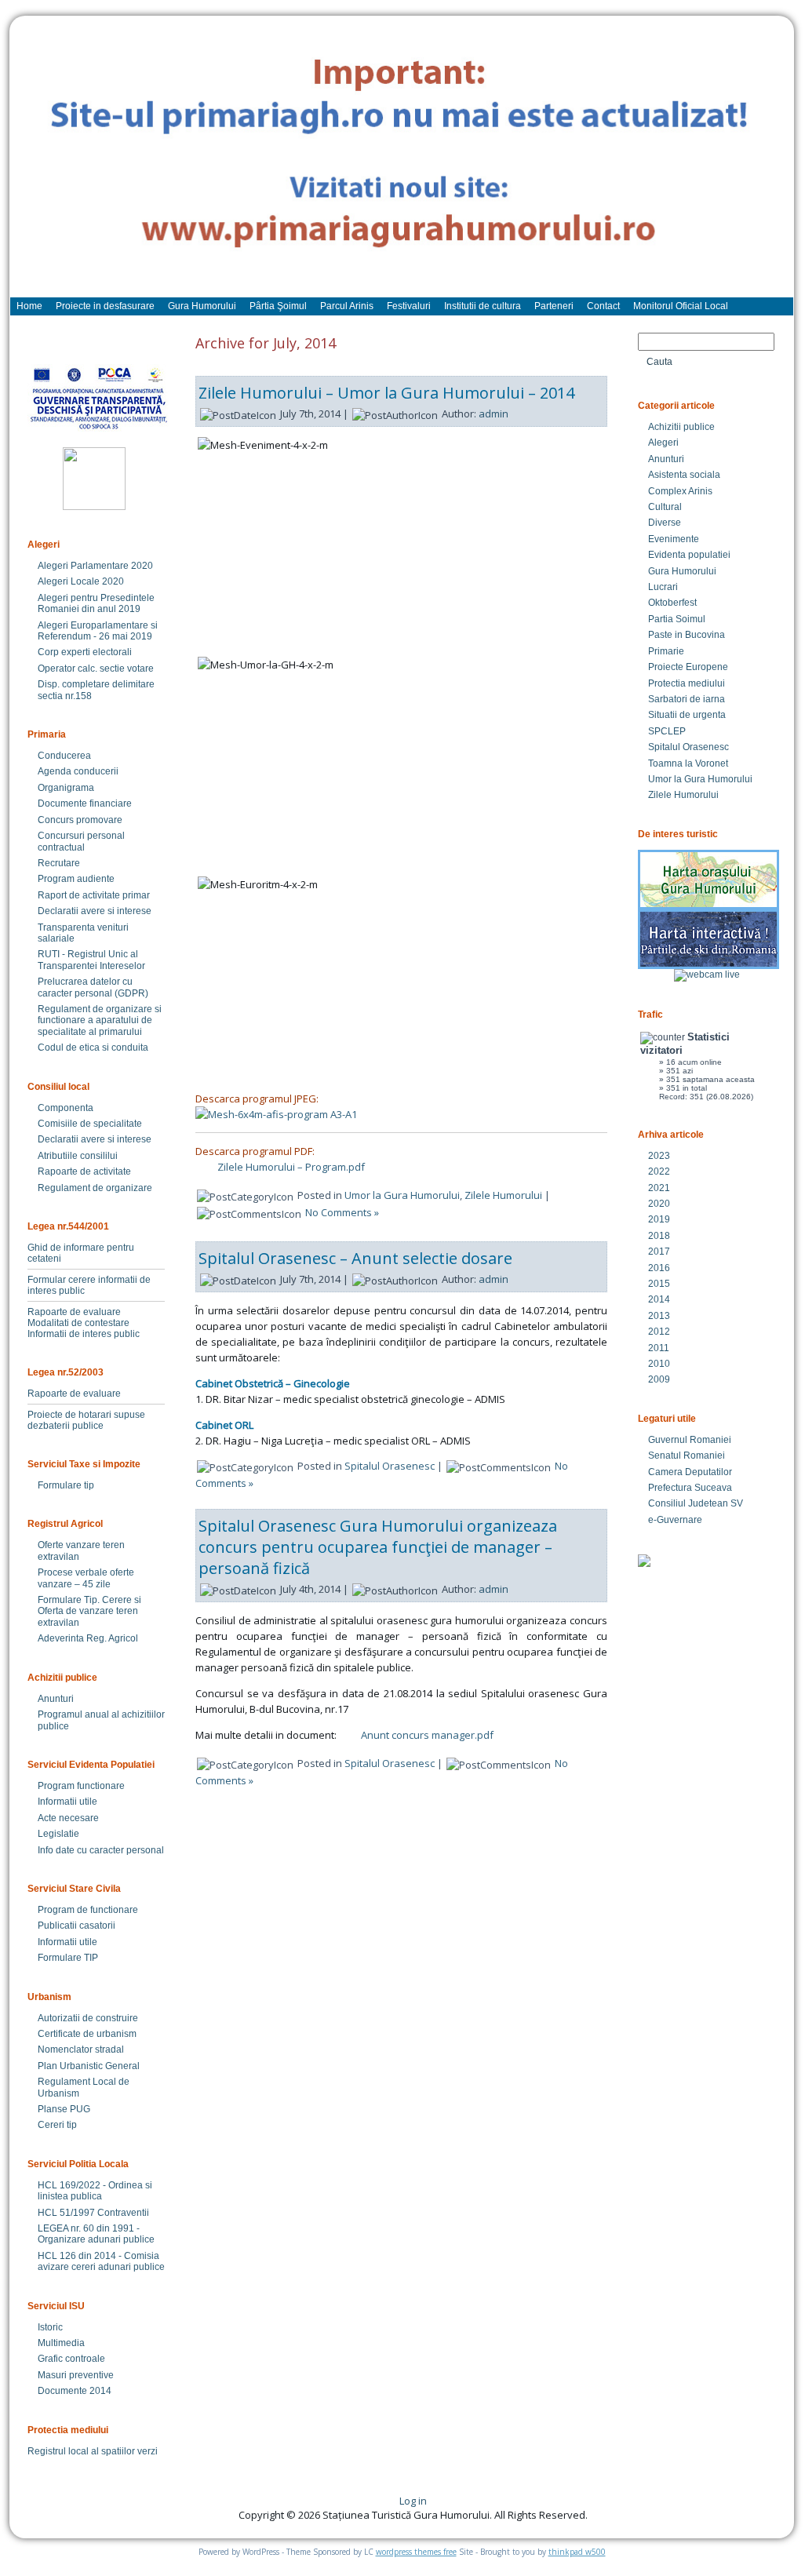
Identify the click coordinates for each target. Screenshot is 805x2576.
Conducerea (64, 756)
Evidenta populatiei (689, 555)
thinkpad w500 (577, 2552)
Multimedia (61, 2343)
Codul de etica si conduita (93, 1048)
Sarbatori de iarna (687, 699)
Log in (413, 2501)
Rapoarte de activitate (84, 1171)
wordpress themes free (416, 2552)
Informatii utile (67, 1802)
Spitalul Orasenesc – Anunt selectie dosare (355, 1258)
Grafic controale (71, 2359)
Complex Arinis (680, 491)
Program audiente (76, 879)
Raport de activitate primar (94, 895)
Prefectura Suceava (690, 1488)
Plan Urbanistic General (89, 2066)
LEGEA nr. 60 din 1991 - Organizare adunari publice (96, 2234)
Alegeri (663, 443)
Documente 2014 (75, 2391)
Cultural (665, 507)
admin (494, 414)
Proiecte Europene (688, 667)
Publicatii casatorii (76, 1926)
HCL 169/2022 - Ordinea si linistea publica (95, 2191)
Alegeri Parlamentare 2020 (95, 566)
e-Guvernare (675, 1520)
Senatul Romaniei (687, 1456)
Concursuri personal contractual (81, 841)
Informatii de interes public (84, 1334)
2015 (659, 1284)
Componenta (66, 1108)
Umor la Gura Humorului (402, 1195)
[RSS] (35, 2506)
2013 (659, 1316)
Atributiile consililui (78, 1156)
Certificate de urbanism (87, 2034)
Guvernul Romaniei (690, 1440)
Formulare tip (66, 1485)
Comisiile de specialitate (90, 1124)
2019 (659, 1219)
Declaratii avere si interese (95, 911)
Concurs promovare (80, 820)
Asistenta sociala (684, 475)
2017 (659, 1252)
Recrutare (59, 863)
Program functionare (81, 1786)
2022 (659, 1171)
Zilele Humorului (503, 1195)
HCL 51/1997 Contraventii (93, 2213)
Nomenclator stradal (81, 2050)
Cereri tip (57, 2125)
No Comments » (342, 1212)
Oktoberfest (672, 603)
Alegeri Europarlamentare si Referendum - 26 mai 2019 (98, 631)
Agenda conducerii (78, 771)
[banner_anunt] (402, 164)
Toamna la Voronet (688, 763)
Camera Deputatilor (690, 1472)
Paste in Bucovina (687, 635)
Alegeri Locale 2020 (81, 581)
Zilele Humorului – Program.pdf (291, 1167)
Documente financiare (85, 803)
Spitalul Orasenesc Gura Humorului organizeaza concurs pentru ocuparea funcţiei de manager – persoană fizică (378, 1547)
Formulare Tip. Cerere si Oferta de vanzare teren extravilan (89, 1611)
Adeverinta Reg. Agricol (88, 1638)
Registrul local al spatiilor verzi (93, 2451)
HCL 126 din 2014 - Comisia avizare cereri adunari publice (101, 2261)
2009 (659, 1379)
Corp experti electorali (85, 652)
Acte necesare (68, 1818)
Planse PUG (64, 2109)
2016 (659, 1268)
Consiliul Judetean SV (696, 1503)
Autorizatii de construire (88, 2018)
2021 (659, 1188)
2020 (659, 1204)
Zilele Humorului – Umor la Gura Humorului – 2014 (386, 393)
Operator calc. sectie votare (96, 669)
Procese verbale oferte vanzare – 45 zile (86, 1578)
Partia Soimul (677, 619)
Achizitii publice (681, 427)
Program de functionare (88, 1910)
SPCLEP (667, 731)
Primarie (666, 651)
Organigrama (66, 788)
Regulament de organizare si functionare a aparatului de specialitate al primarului (100, 1020)
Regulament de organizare (95, 1188)
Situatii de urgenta (687, 715)
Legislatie (58, 1834)
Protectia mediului (687, 683)
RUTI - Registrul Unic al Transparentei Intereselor (91, 960)
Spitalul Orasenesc (390, 1466)
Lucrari (663, 587)
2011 (659, 1348)
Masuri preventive (76, 2375)
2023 (659, 1156)
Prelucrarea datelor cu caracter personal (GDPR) (93, 987)
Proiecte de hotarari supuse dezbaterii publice (86, 1420)
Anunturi (56, 1699)
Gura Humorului (682, 571)
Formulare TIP (68, 1958)
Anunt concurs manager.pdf (427, 1735)
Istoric (50, 2327)
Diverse (665, 523)
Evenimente (674, 539)
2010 (659, 1364)
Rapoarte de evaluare (74, 1312)
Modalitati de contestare (78, 1323)
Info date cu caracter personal (101, 1850)
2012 (659, 1332)
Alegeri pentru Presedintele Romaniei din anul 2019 (96, 603)
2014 (659, 1299)
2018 (659, 1236)
